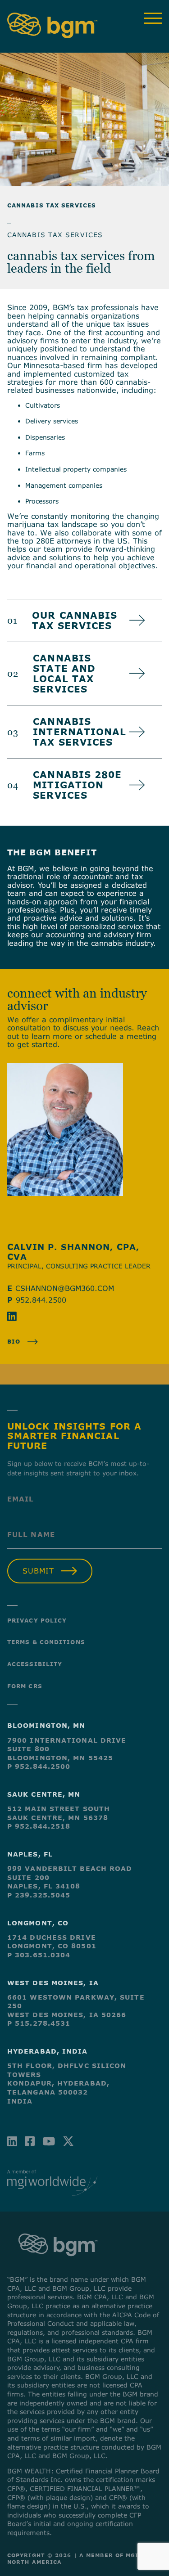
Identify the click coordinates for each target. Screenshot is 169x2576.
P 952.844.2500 (39, 1766)
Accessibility (35, 1664)
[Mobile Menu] (153, 18)
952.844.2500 (41, 1300)
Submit (38, 1571)
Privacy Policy (37, 1620)
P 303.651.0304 (39, 1955)
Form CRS (25, 1686)
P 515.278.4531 (39, 2023)
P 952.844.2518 (39, 1826)
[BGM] (58, 2265)
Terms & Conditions (46, 1642)
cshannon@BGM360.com (65, 1288)
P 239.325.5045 (39, 1895)
